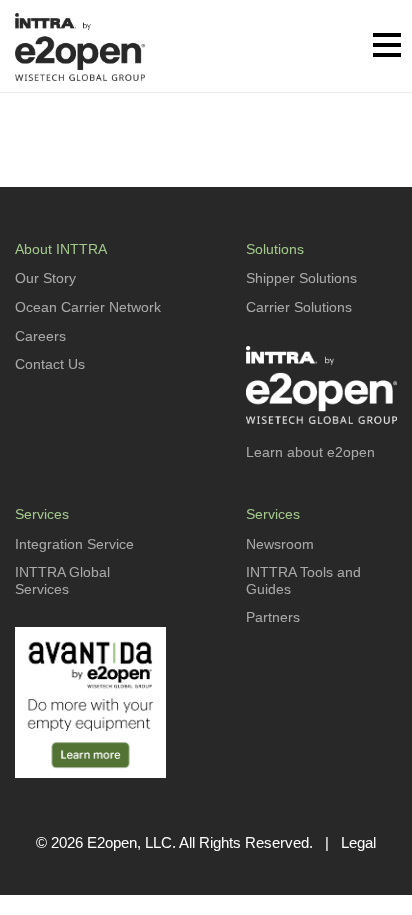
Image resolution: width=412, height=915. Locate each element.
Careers (40, 336)
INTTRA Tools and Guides (303, 580)
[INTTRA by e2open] (80, 46)
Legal (358, 842)
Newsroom (280, 544)
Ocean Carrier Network (88, 307)
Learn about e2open (310, 452)
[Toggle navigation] (387, 47)
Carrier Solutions (299, 307)
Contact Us (50, 364)
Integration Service (74, 544)
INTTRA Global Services (62, 580)
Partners (273, 617)
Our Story (45, 278)
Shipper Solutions (301, 278)
